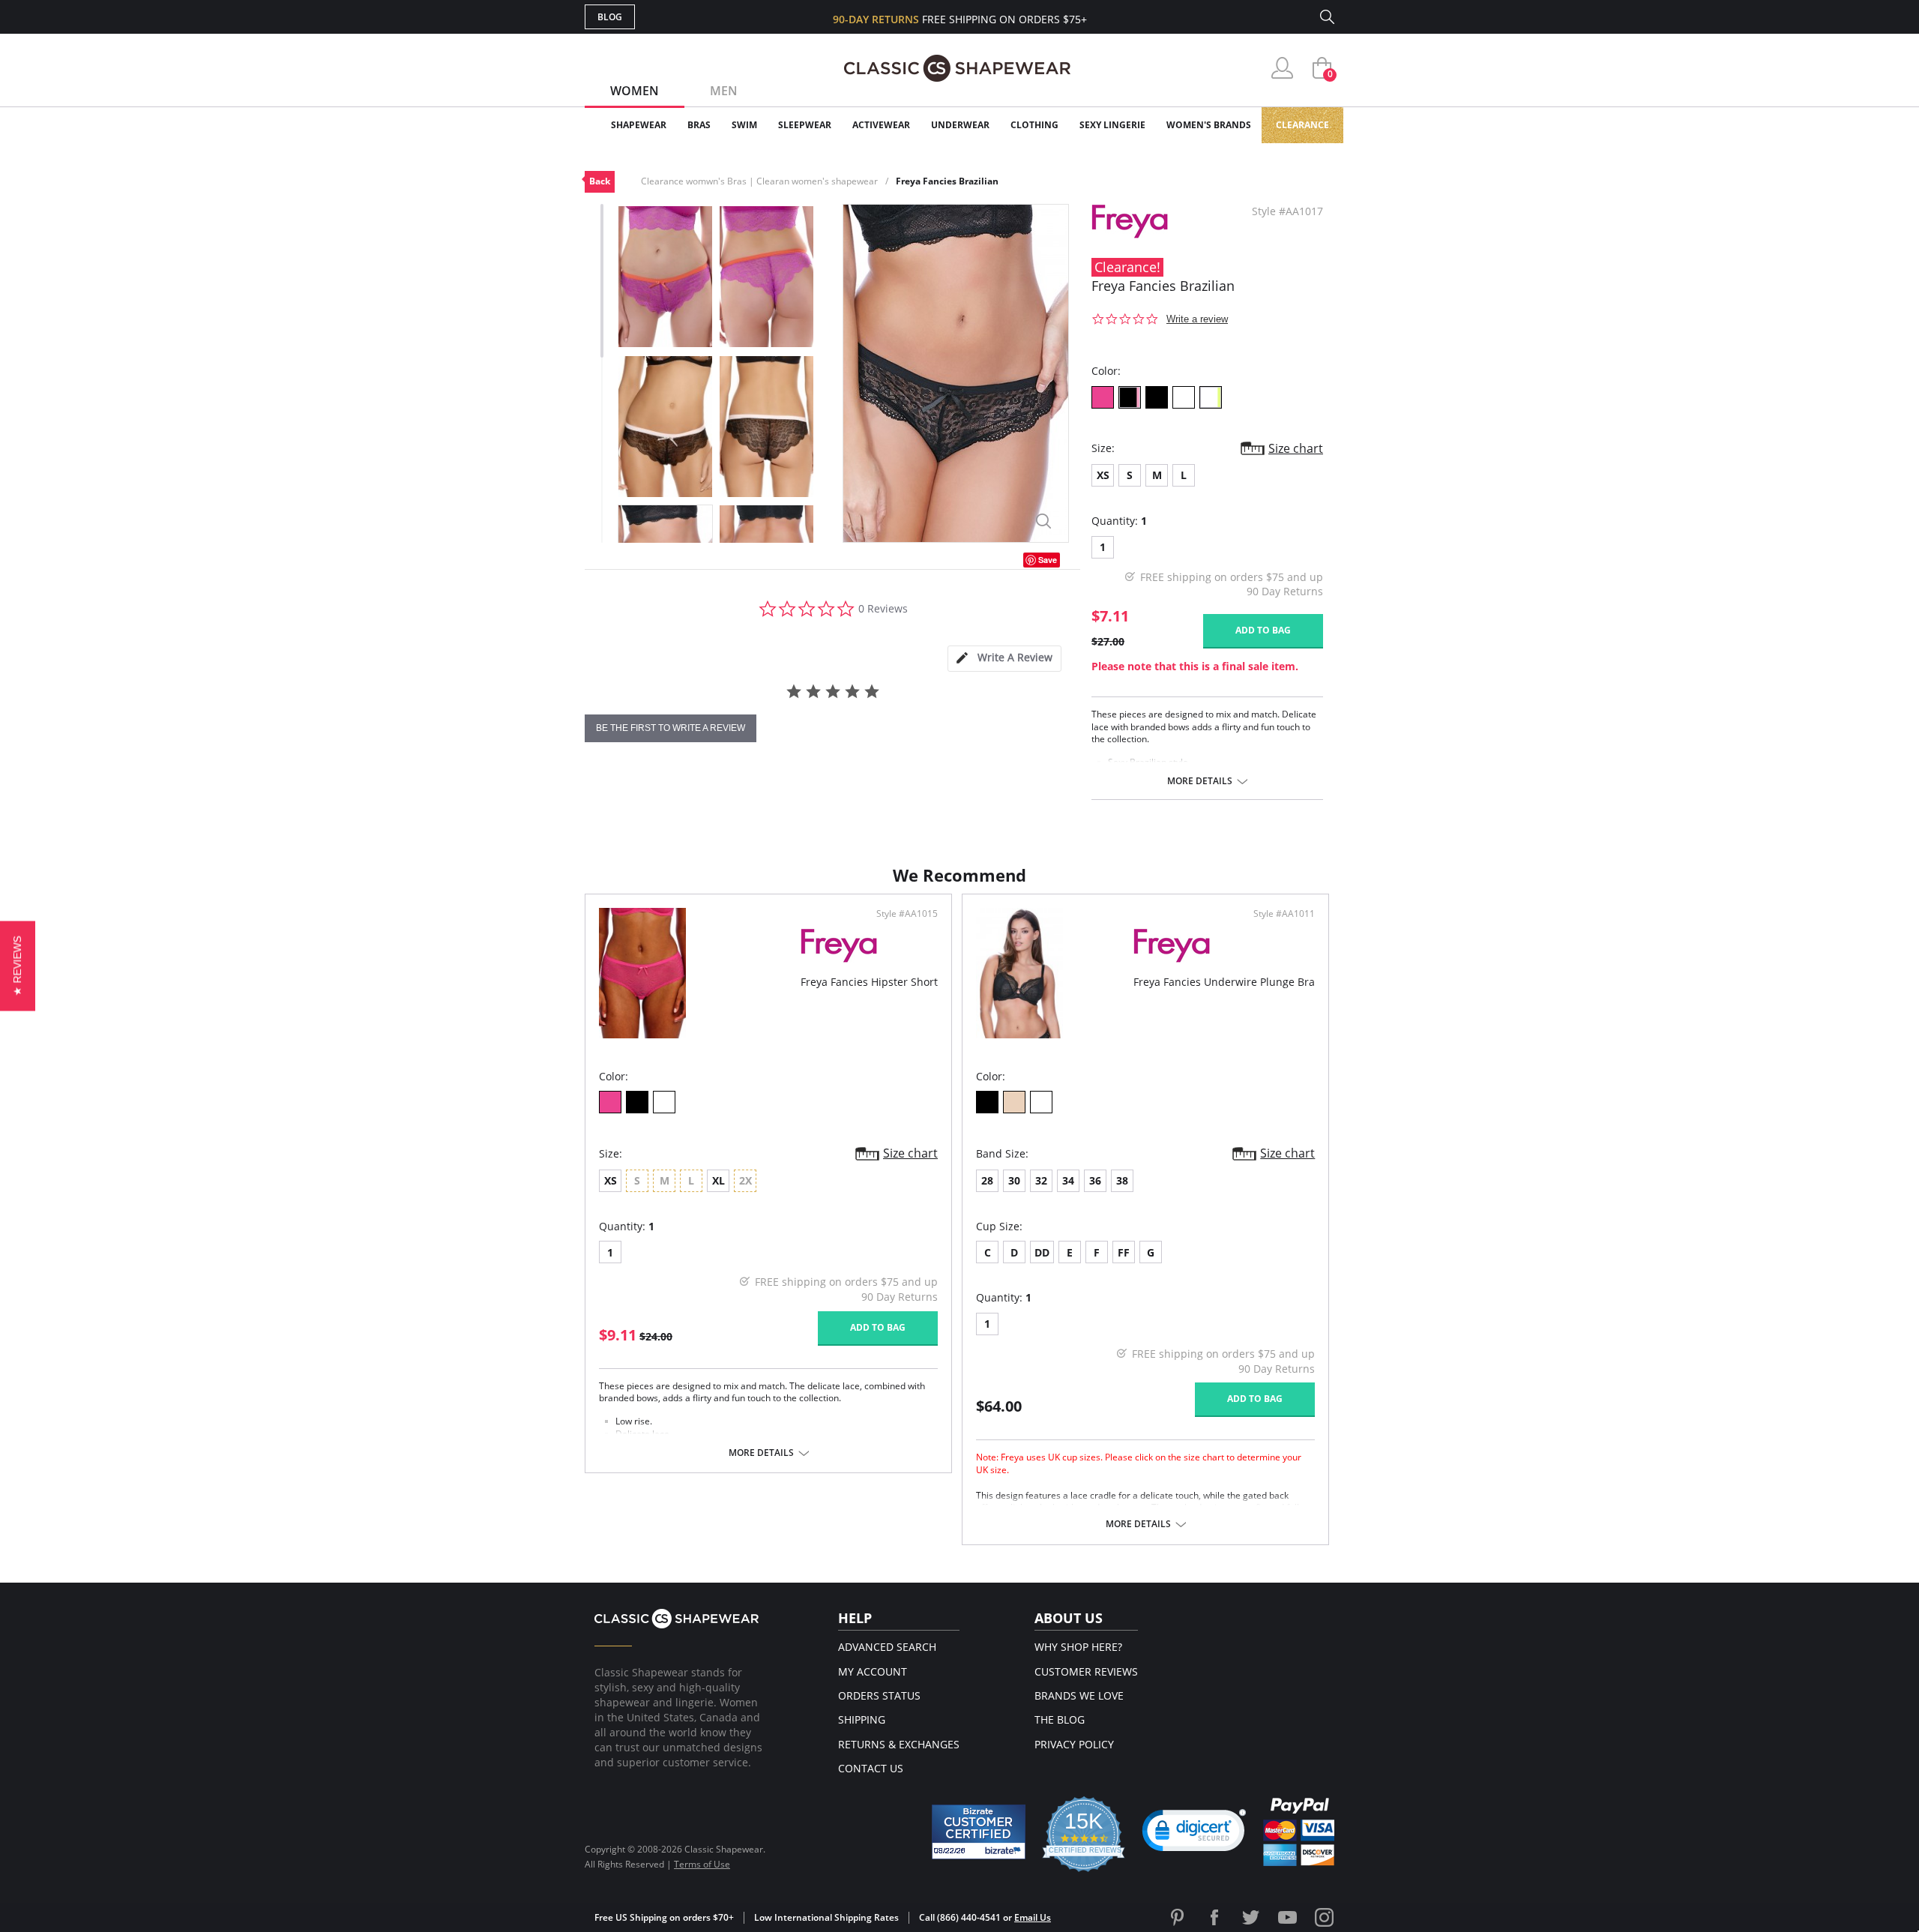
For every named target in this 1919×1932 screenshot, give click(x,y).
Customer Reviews (1086, 1671)
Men (724, 91)
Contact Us (871, 1768)
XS (1103, 475)
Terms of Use (702, 1864)
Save (1048, 560)
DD (1042, 1252)
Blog (610, 17)
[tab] (1004, 659)
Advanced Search (887, 1647)
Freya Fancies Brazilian (947, 181)
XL (719, 1180)
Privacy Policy (1074, 1744)
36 (1095, 1180)
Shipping (862, 1719)
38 (1122, 1180)
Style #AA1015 (907, 914)
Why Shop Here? (1078, 1647)
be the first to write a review (671, 728)
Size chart (1296, 448)
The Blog (1060, 1719)
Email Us (1033, 1917)
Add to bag (1263, 630)
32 (1041, 1180)
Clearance (1302, 125)
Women (635, 91)
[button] (1194, 1834)
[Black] (1157, 397)
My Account (873, 1671)
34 (1068, 1180)
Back (600, 181)
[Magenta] (1103, 397)
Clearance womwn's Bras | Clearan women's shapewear (759, 181)
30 (1014, 1180)
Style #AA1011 (1284, 914)
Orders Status (879, 1695)
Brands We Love (1079, 1695)
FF (1124, 1252)
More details (1200, 781)
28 (987, 1180)
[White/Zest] (1211, 397)
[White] (1184, 397)
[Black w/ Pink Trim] (1130, 397)
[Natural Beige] (1014, 1102)
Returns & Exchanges (899, 1744)
